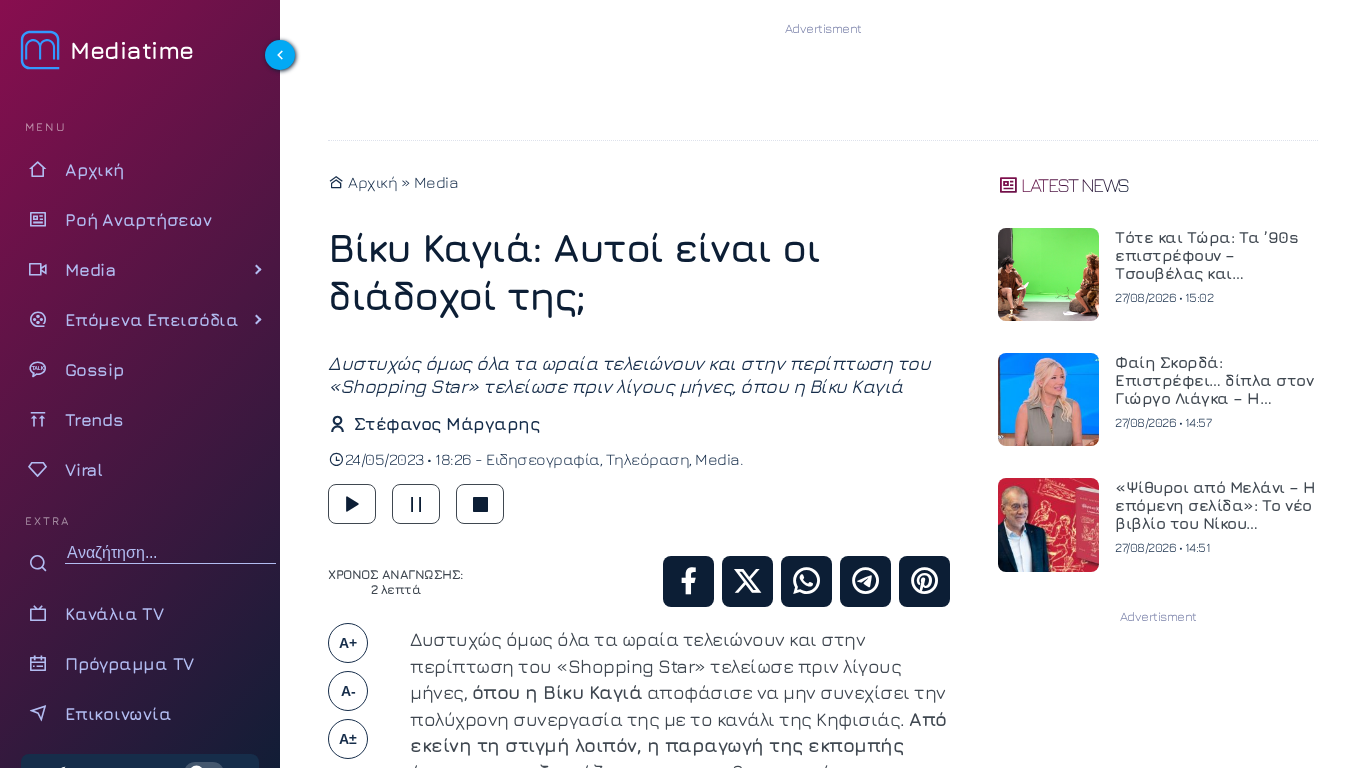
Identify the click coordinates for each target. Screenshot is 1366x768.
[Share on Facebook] (688, 581)
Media (436, 182)
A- (348, 691)
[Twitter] (747, 581)
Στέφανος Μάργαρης (446, 423)
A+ (348, 643)
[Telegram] (865, 581)
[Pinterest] (924, 581)
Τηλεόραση (648, 459)
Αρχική (371, 182)
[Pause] (416, 504)
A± (348, 739)
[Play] (352, 504)
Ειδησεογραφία (543, 459)
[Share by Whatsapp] (806, 581)
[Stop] (480, 504)
